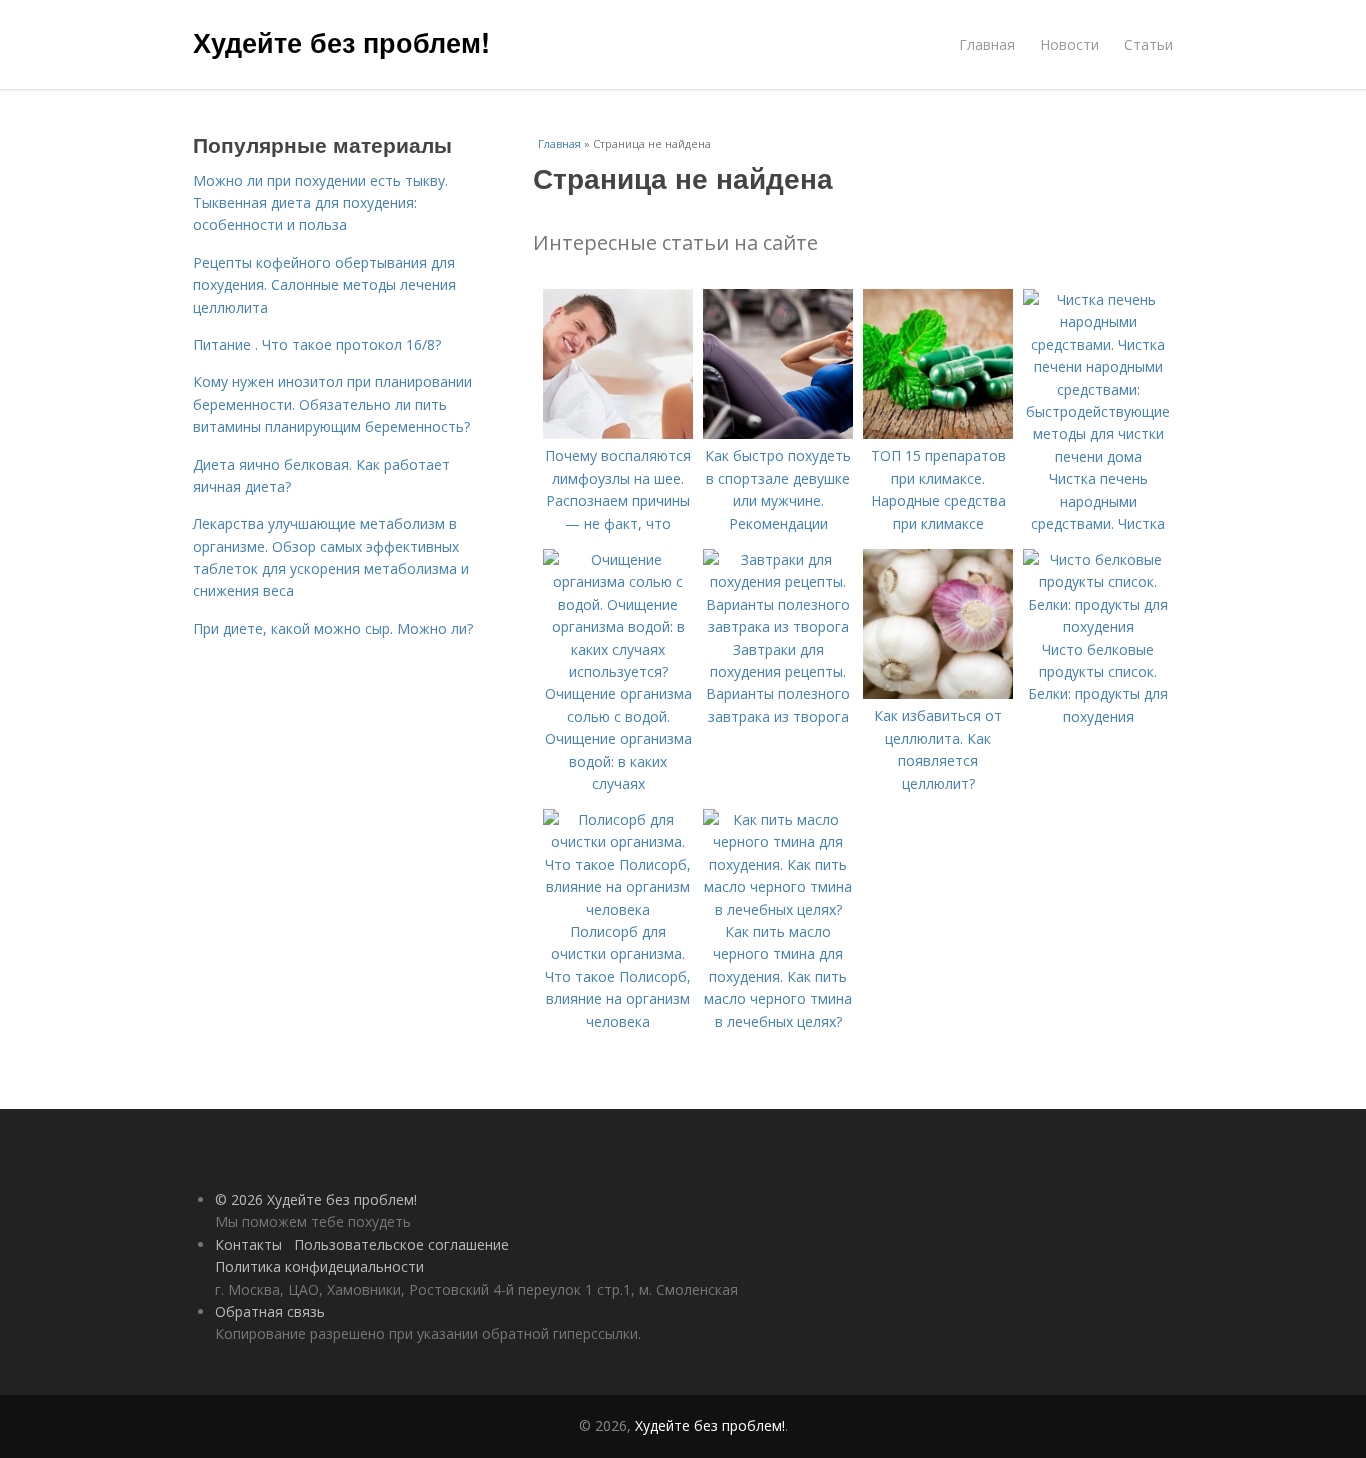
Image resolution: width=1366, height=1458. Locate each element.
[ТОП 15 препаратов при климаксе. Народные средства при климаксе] (938, 433)
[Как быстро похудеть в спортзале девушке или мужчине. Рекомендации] (778, 433)
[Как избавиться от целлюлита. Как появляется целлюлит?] (938, 693)
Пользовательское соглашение (401, 1244)
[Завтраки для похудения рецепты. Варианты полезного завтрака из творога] (778, 626)
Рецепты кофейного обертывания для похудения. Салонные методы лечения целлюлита (324, 285)
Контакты (248, 1244)
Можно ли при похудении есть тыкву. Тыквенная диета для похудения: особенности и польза (320, 203)
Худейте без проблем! (341, 42)
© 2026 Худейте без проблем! (316, 1199)
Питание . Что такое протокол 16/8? (317, 344)
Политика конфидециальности (319, 1266)
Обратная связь (270, 1311)
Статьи (1148, 44)
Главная (987, 44)
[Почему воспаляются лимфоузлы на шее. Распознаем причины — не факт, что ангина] (618, 433)
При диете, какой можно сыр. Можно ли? (333, 628)
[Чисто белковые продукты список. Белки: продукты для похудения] (1098, 626)
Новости (1069, 44)
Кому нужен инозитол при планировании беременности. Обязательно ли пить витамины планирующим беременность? (332, 404)
